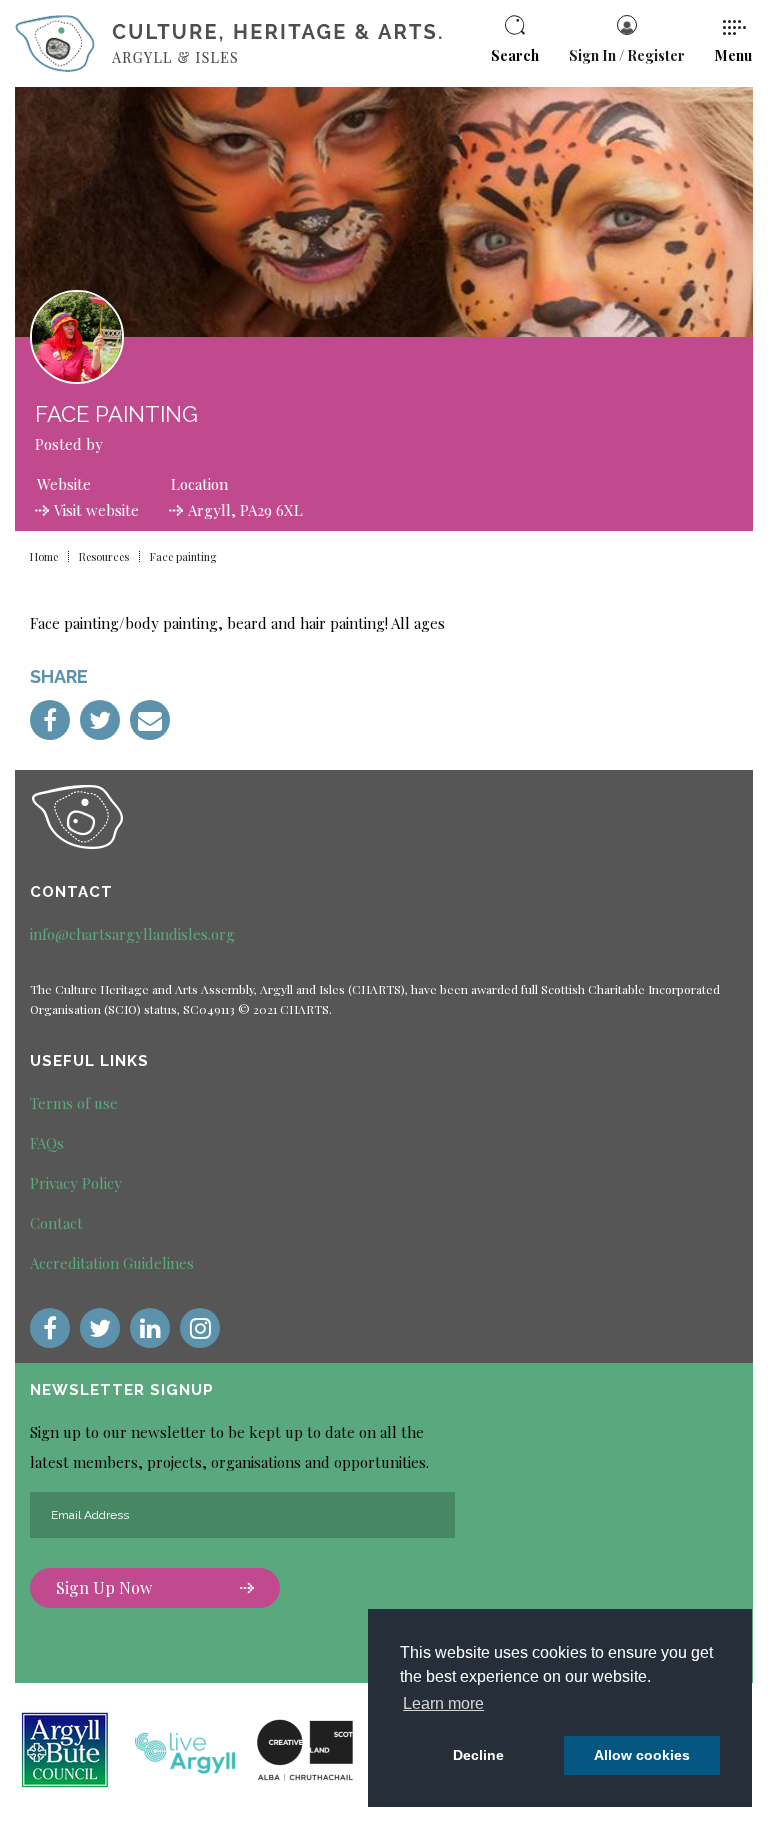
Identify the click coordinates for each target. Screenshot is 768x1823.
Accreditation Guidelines (112, 1263)
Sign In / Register (627, 55)
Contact (56, 1223)
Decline (478, 1755)
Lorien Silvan (150, 444)
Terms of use (74, 1103)
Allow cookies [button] (642, 1755)
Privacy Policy (76, 1183)
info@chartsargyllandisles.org (132, 934)
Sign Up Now (104, 1587)
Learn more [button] (443, 1703)
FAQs (47, 1143)
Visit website (96, 510)
